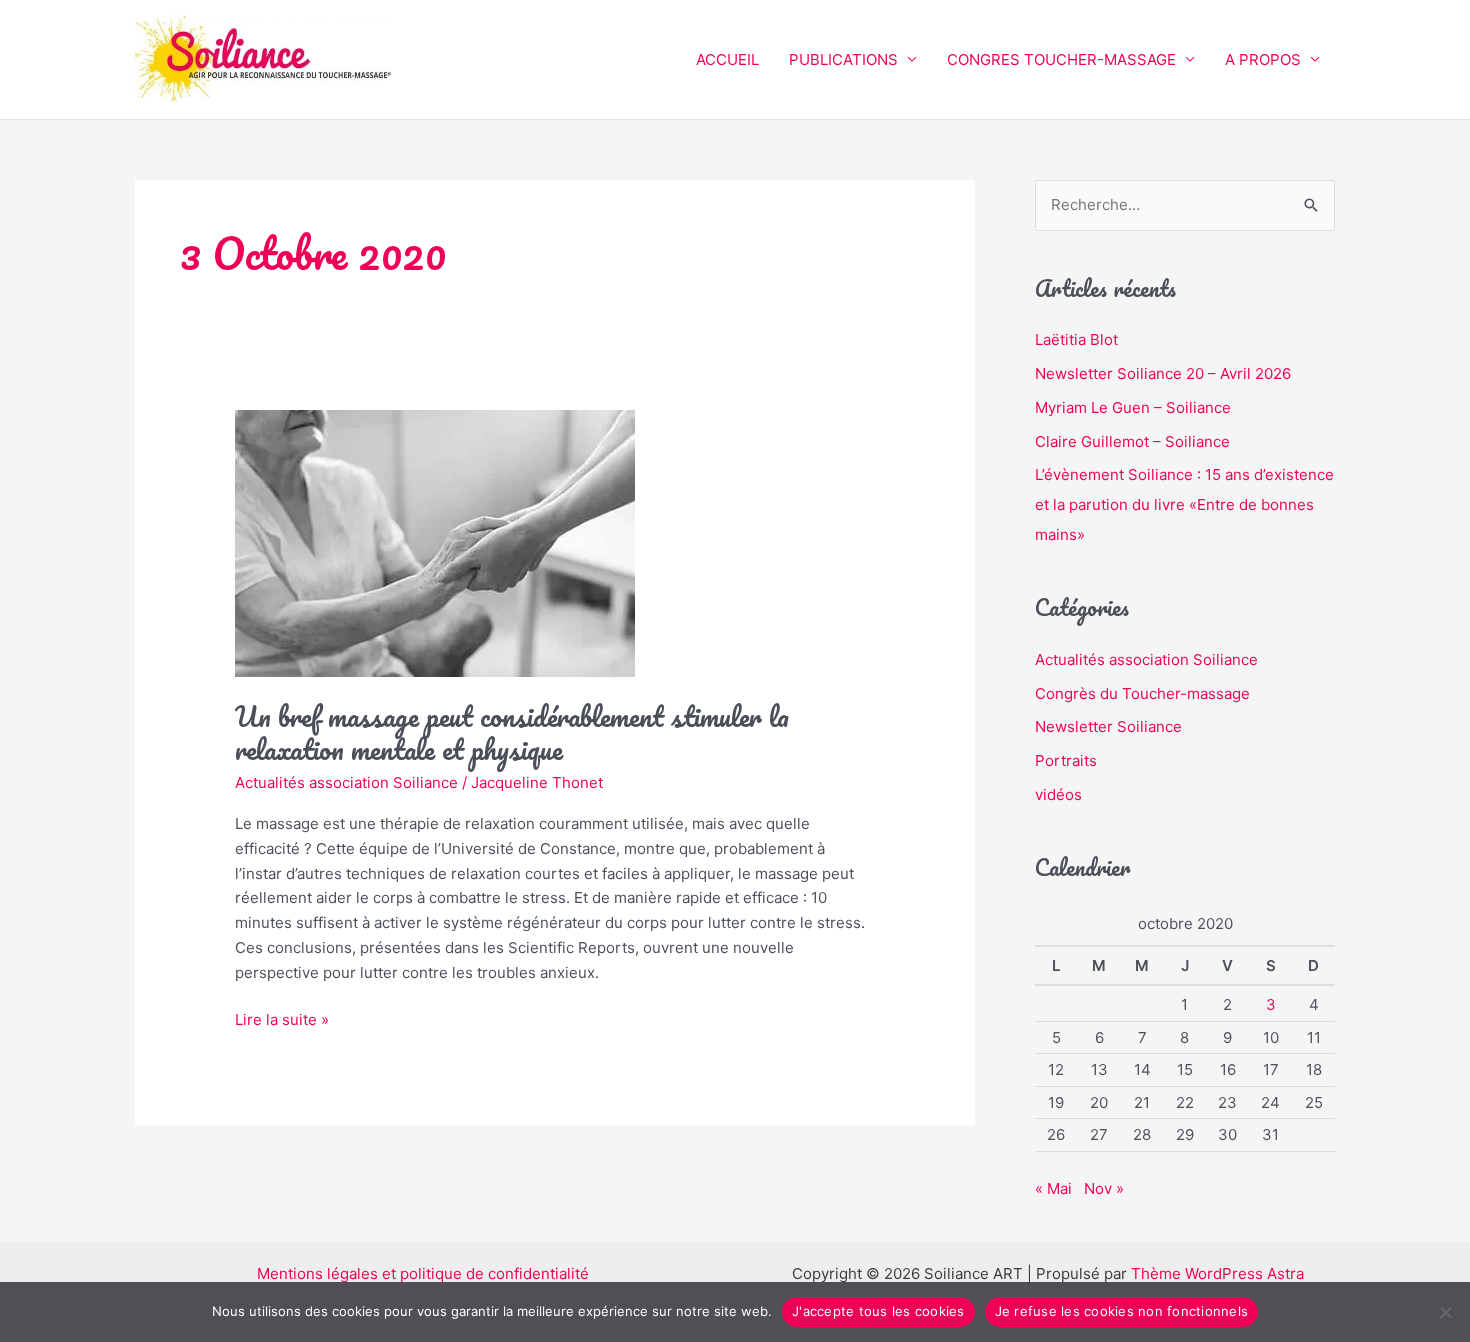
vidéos (1058, 794)
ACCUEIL (727, 59)
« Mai (1053, 1188)
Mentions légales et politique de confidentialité (423, 1273)
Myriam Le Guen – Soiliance (1133, 407)
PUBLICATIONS (843, 59)
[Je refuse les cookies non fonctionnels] (1445, 1312)
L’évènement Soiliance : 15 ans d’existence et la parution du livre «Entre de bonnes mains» (1184, 504)
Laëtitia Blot (1076, 339)
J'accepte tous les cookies (878, 1311)
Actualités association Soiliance (346, 782)
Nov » (1104, 1188)
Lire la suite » (282, 1018)
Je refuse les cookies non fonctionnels (1122, 1311)
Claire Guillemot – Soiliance (1132, 441)
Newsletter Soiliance (1108, 726)
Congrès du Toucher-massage (1142, 693)
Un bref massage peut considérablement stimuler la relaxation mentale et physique (512, 733)
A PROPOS (1263, 59)
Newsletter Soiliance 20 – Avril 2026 (1163, 373)
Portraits (1066, 760)
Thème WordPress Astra (1217, 1273)
